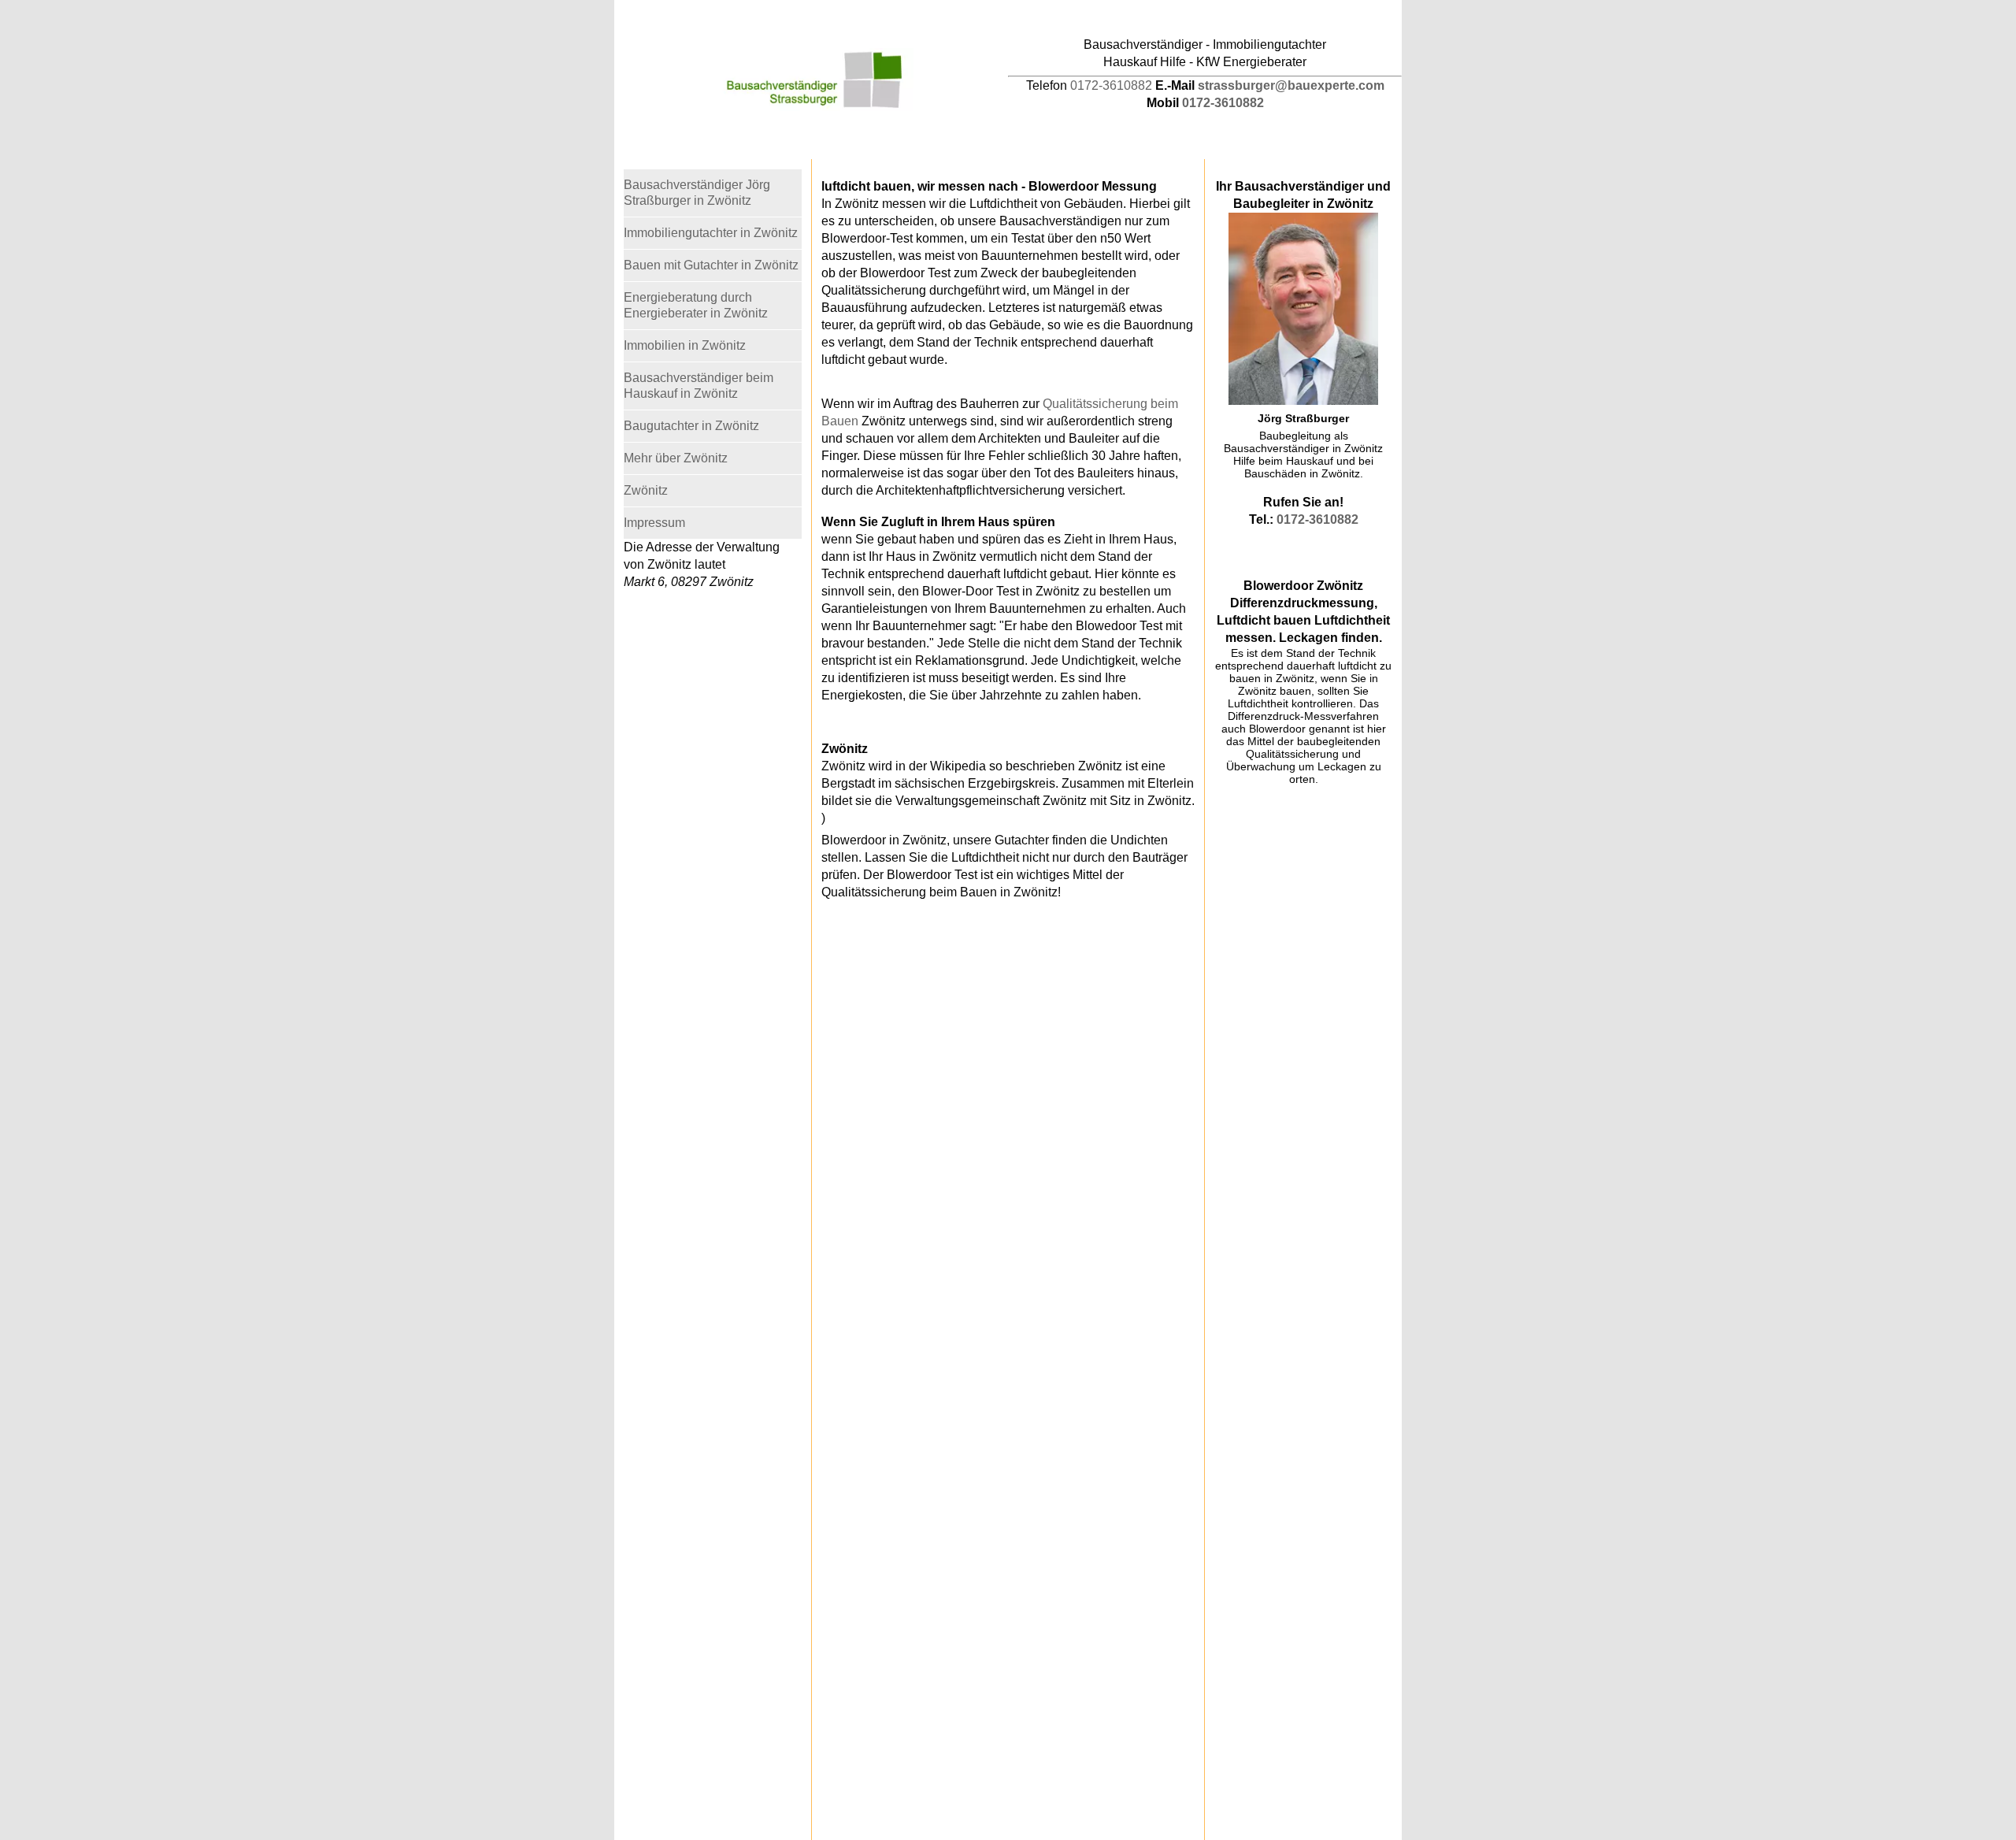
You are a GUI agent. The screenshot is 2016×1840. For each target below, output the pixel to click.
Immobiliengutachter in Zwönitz (711, 233)
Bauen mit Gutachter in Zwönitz (711, 265)
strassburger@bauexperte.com (1291, 85)
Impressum (654, 523)
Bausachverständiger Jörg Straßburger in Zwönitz (697, 193)
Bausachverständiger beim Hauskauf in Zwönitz (699, 386)
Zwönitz (646, 490)
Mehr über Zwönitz (676, 458)
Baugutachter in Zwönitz (691, 426)
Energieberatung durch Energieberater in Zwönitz (696, 305)
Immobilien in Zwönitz (685, 345)
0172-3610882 (1111, 85)
